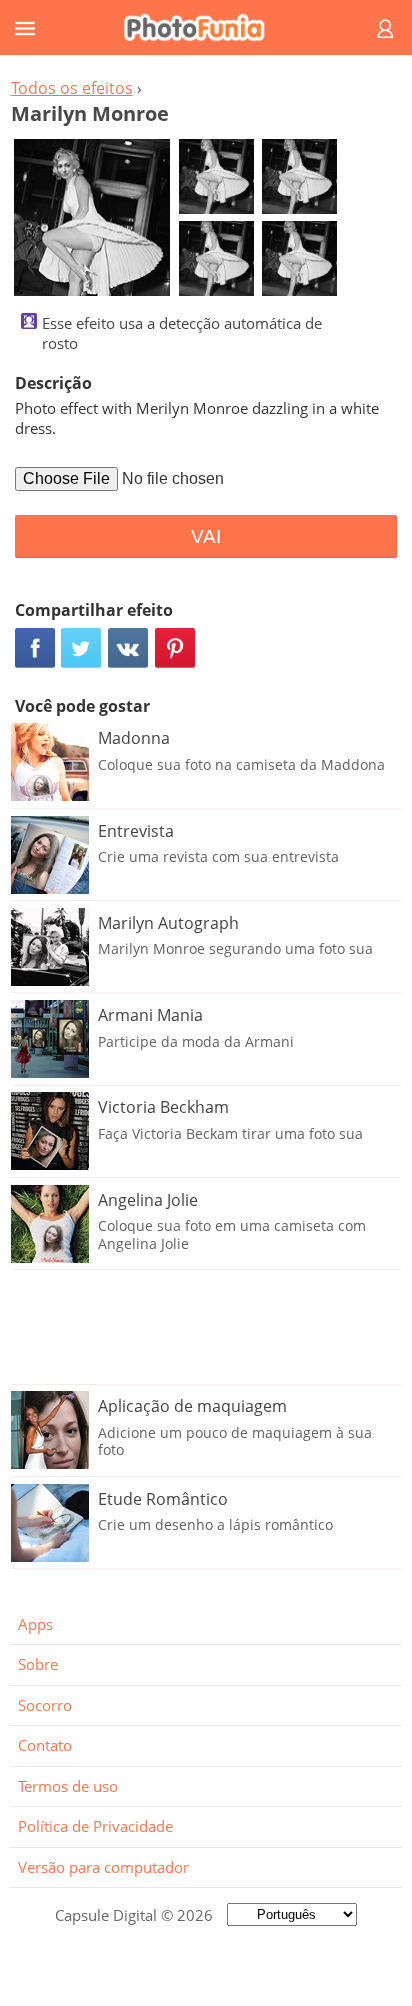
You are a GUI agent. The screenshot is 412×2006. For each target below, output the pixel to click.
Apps (35, 1624)
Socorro (45, 1705)
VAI (206, 536)
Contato (45, 1745)
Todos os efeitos (72, 88)
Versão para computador (103, 1867)
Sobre (38, 1664)
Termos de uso (68, 1786)
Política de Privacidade (95, 1826)
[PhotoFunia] (203, 27)
